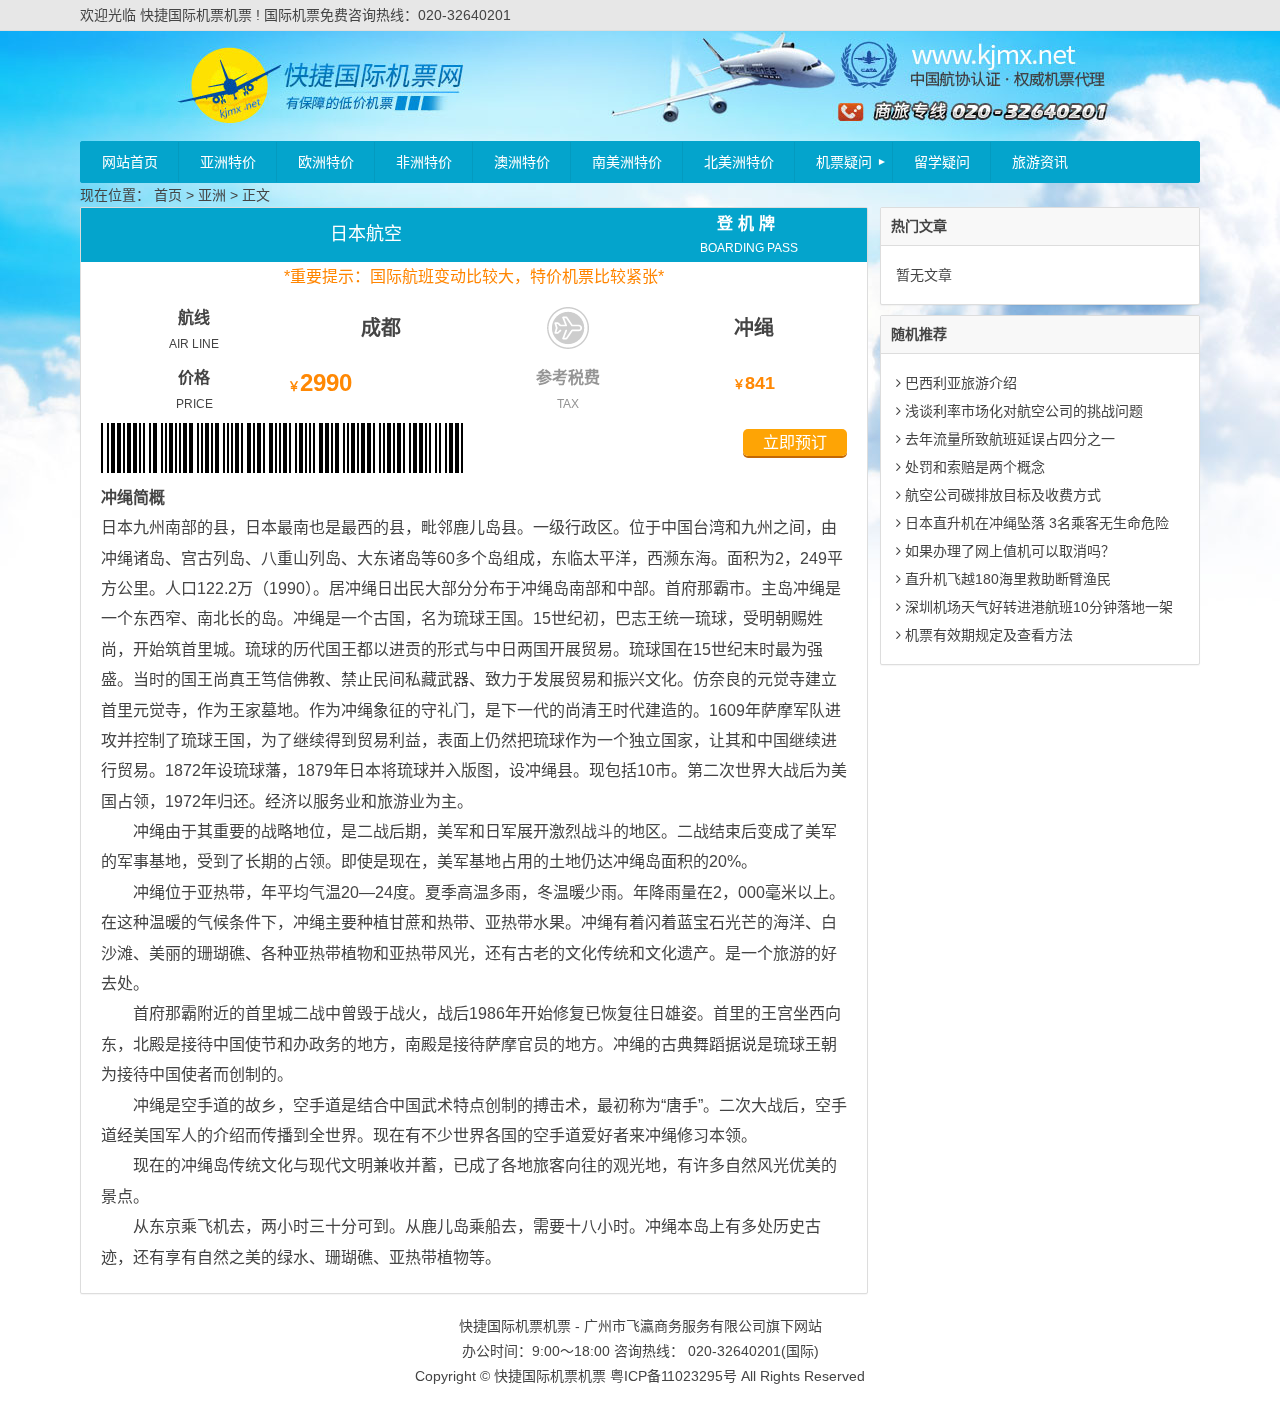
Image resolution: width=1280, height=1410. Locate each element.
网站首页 (130, 162)
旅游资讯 (1040, 162)
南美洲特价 (627, 162)
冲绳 (754, 328)
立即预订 (795, 442)
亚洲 (212, 195)
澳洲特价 (522, 162)
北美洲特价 (739, 162)
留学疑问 (942, 162)
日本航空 (366, 234)
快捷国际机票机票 (550, 1376)
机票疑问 (844, 162)
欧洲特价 (326, 162)
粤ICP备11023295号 (673, 1376)
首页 (168, 195)
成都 (381, 328)
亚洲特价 (228, 162)
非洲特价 (424, 162)
